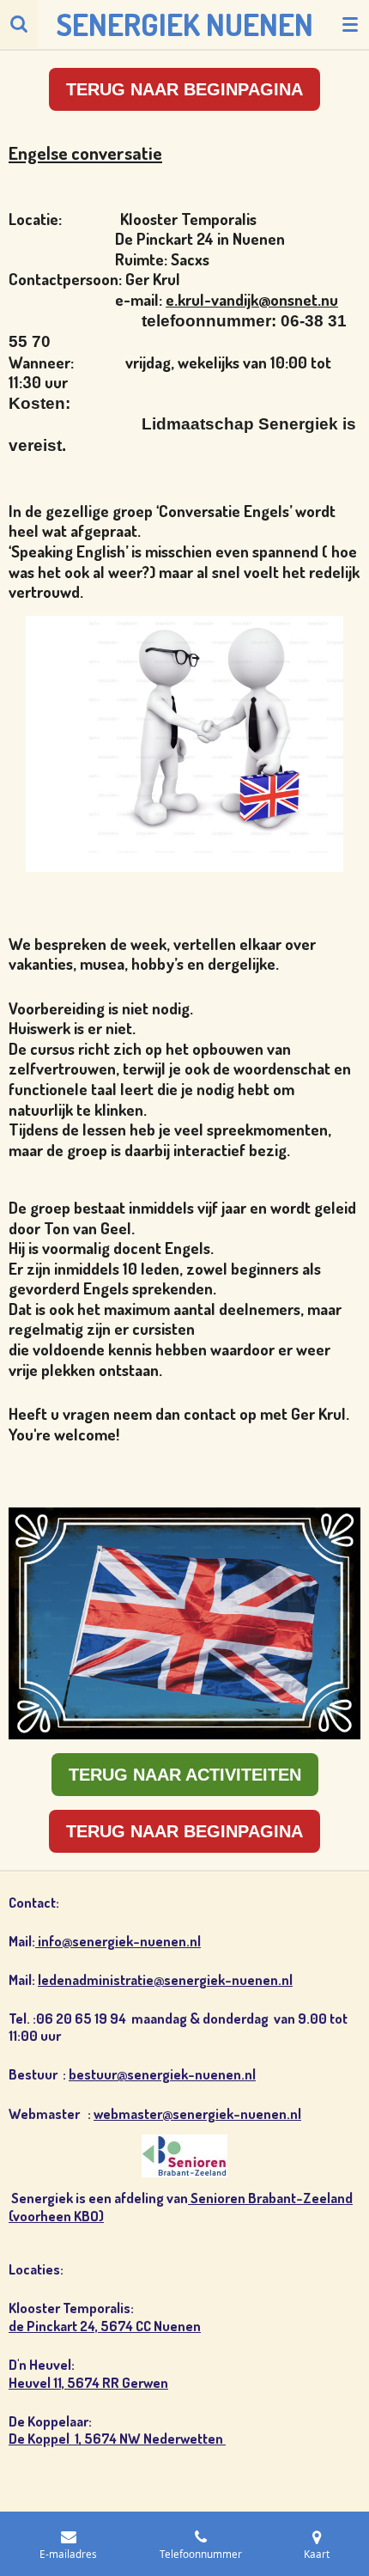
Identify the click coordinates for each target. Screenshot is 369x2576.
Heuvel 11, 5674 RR (65, 2382)
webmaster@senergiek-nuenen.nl (197, 2113)
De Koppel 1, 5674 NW (76, 2438)
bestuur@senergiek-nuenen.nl (162, 2074)
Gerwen (145, 2382)
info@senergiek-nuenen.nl (118, 1941)
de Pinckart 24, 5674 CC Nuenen (105, 2326)
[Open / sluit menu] (350, 24)
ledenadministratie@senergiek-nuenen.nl (165, 1979)
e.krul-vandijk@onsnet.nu (252, 299)
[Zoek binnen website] (19, 24)
